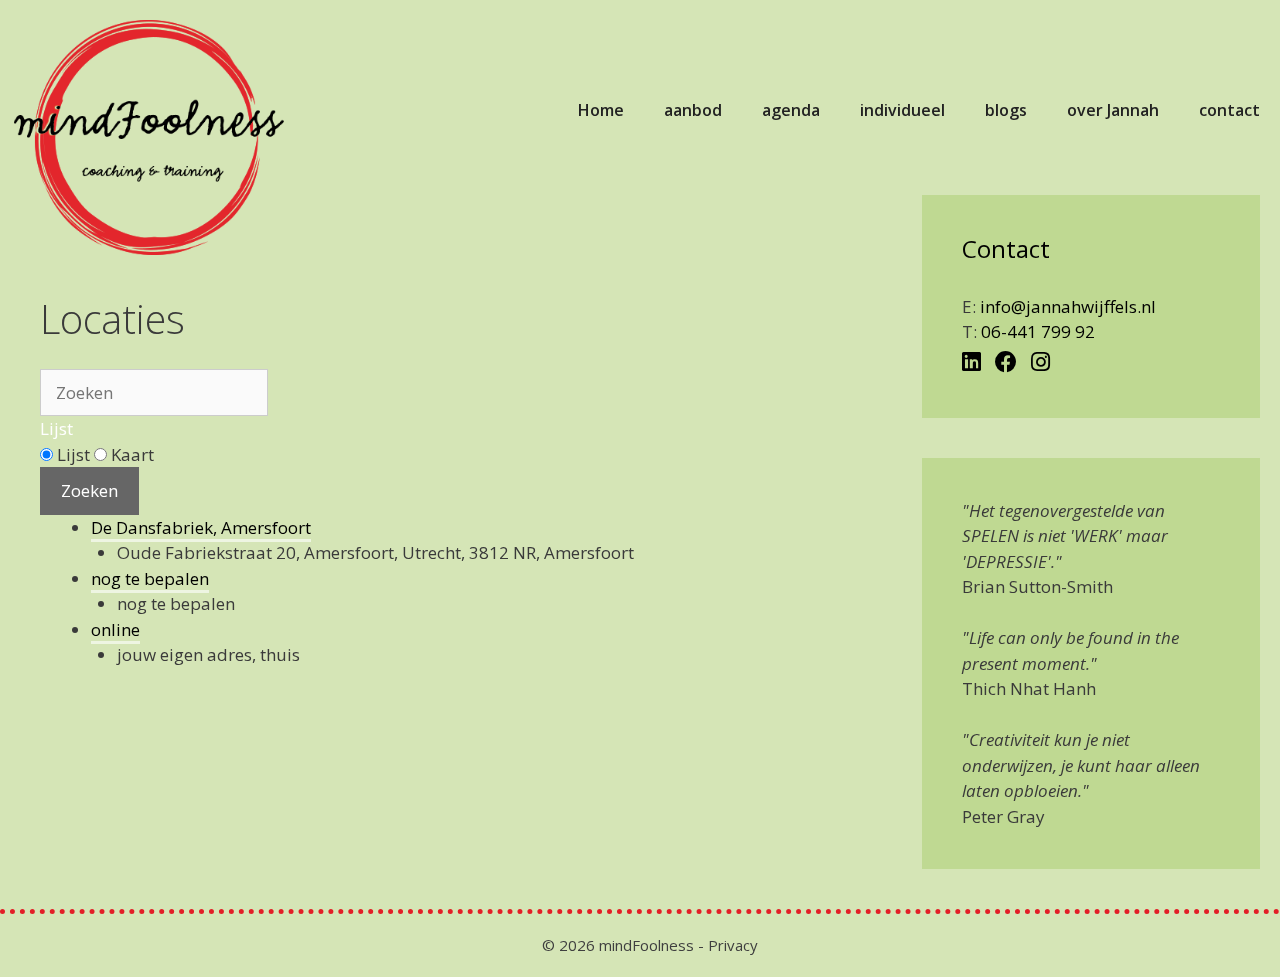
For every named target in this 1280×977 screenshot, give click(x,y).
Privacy (733, 945)
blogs (1006, 110)
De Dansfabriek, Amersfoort (201, 527)
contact (1229, 110)
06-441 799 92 (1038, 331)
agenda (791, 110)
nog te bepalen (150, 578)
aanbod (693, 110)
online (115, 629)
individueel (902, 110)
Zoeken (89, 490)
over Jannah (1113, 110)
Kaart (130, 454)
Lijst (56, 428)
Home (601, 110)
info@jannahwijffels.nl (1068, 306)
